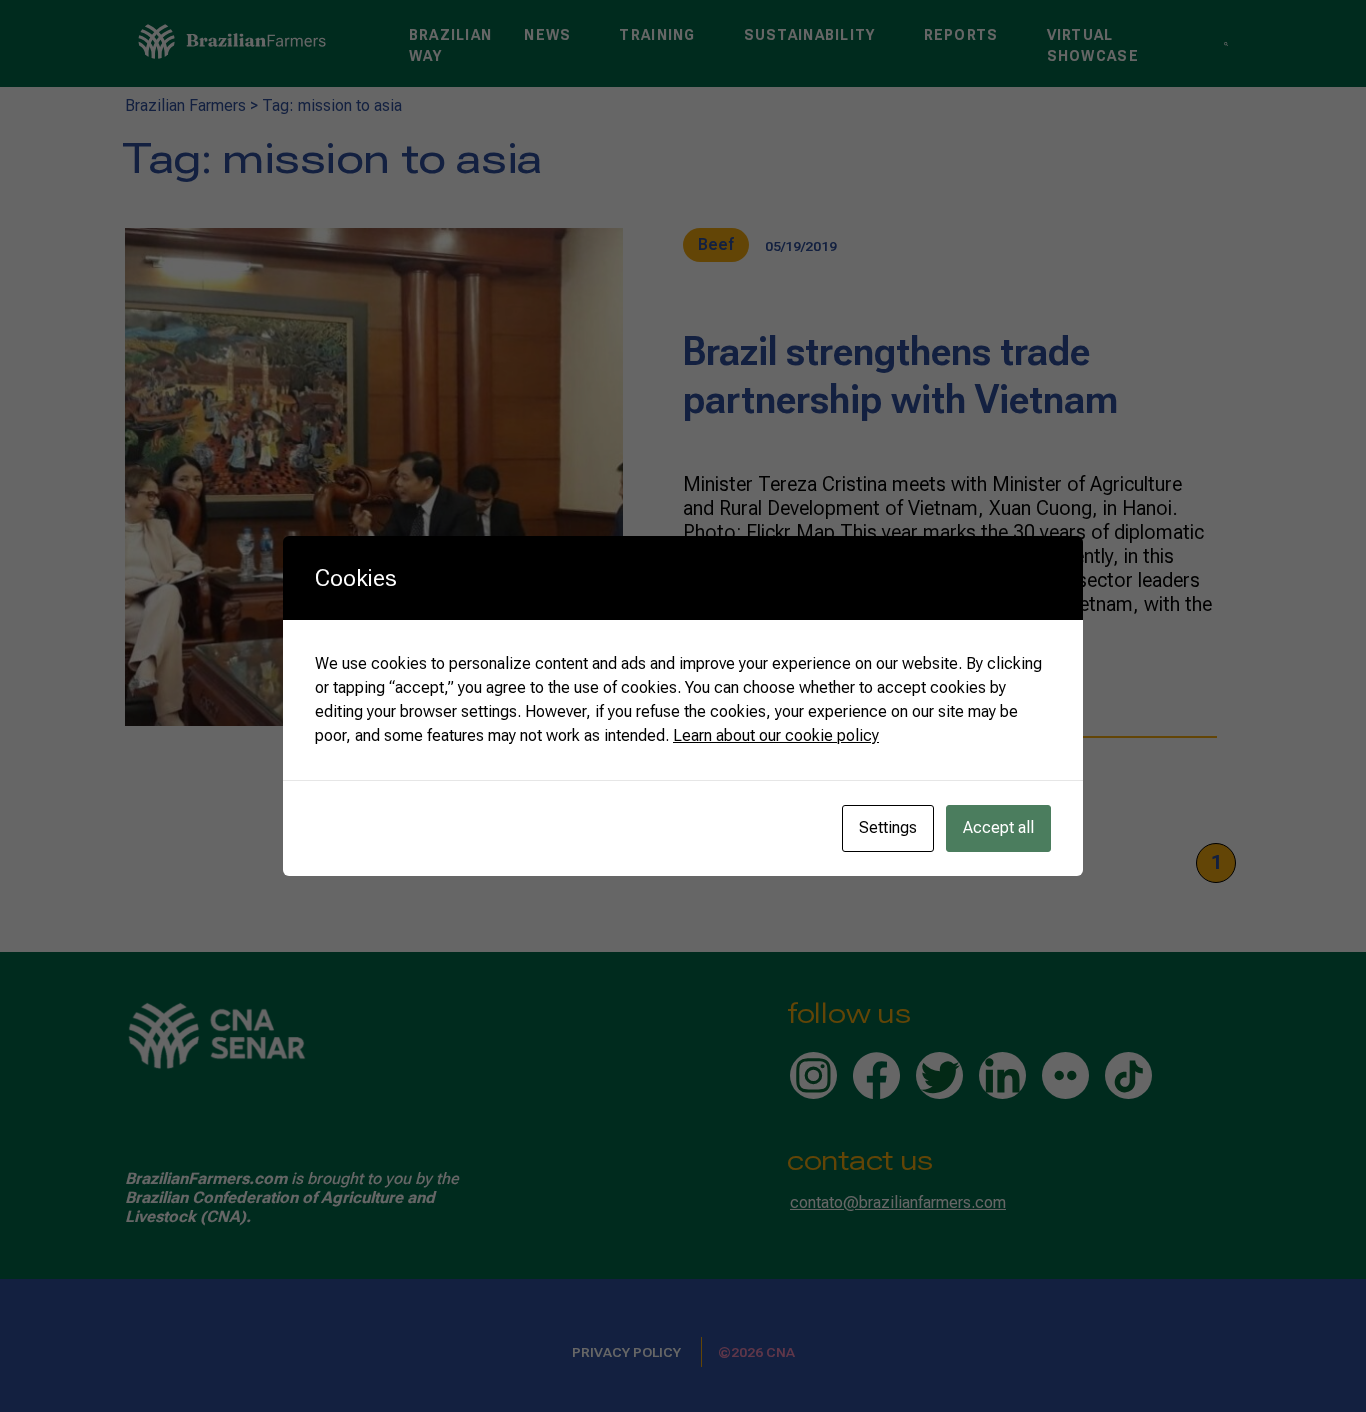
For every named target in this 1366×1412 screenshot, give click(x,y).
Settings (888, 827)
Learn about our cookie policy (776, 735)
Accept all (998, 827)
